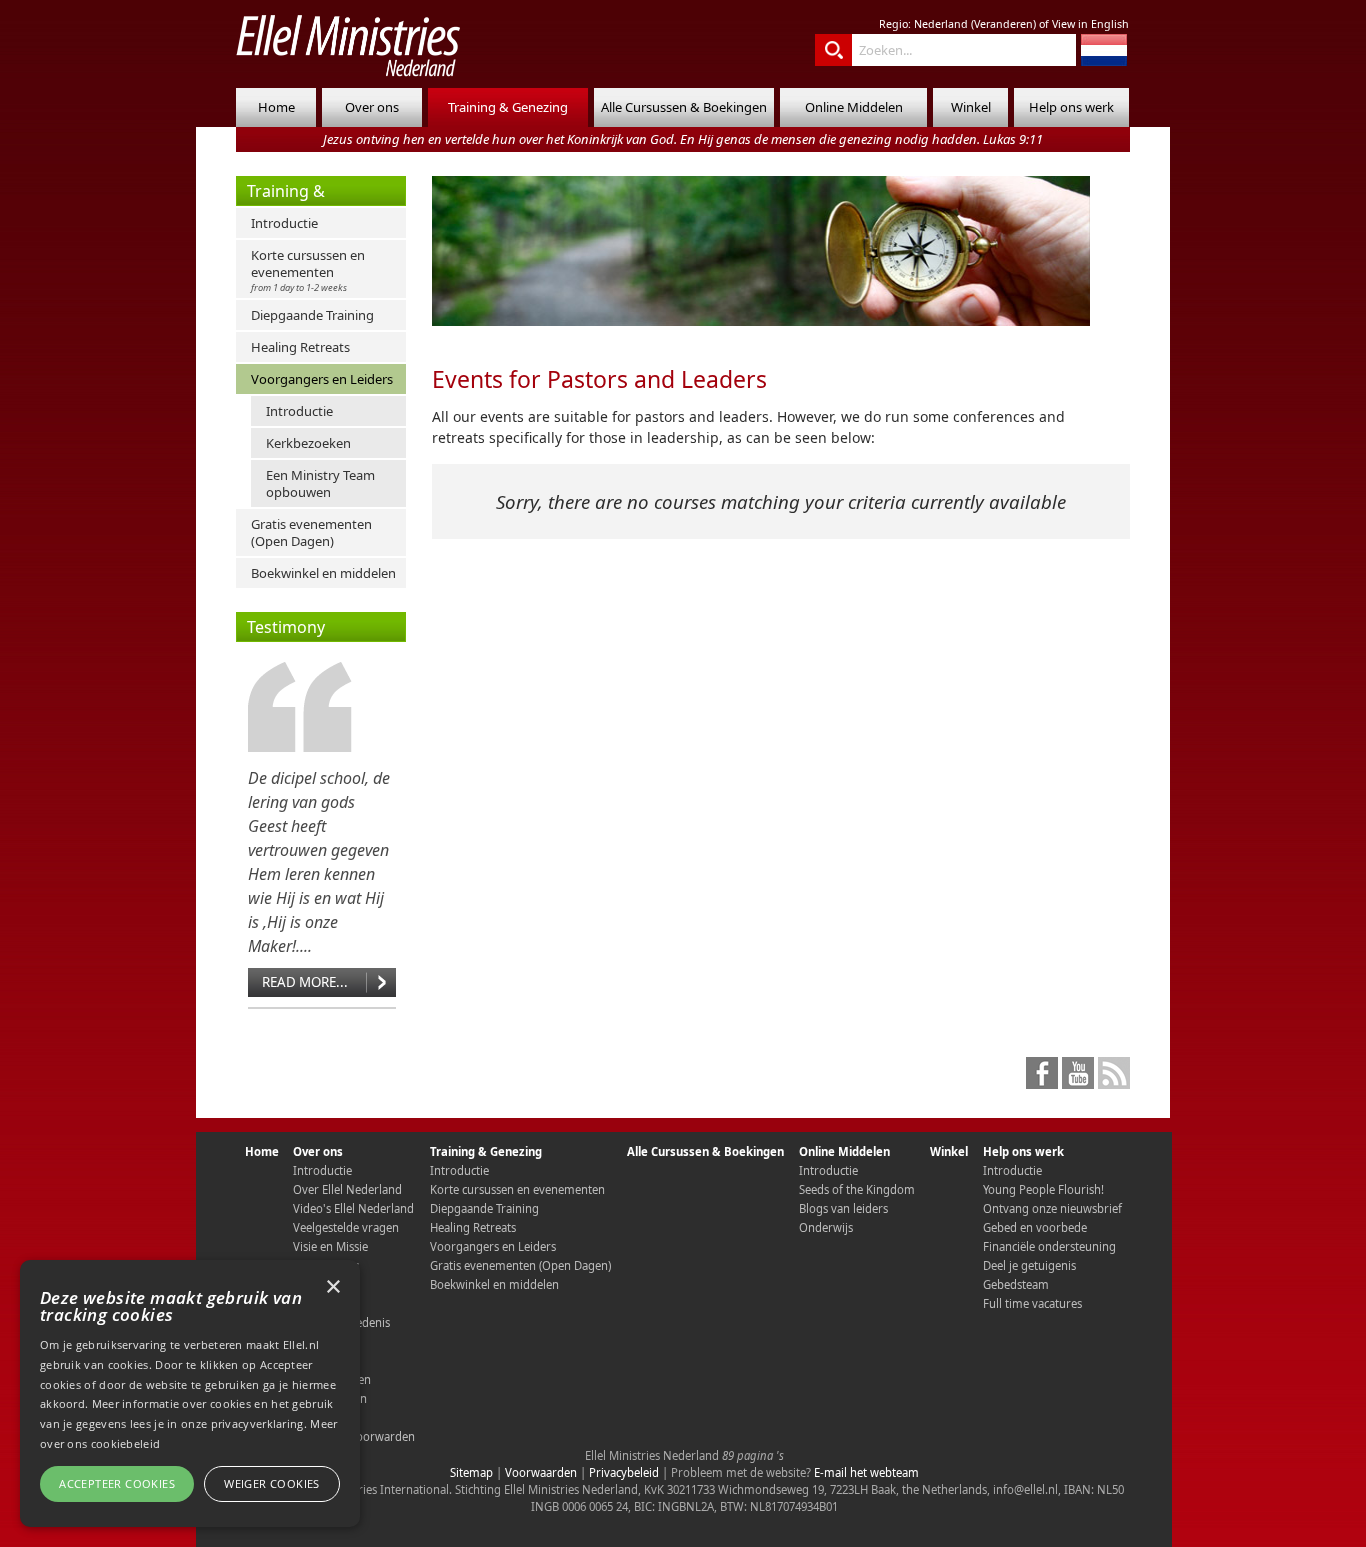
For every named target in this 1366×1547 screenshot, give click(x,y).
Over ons (372, 107)
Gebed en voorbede (1035, 1227)
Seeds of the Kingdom (857, 1189)
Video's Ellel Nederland (353, 1208)
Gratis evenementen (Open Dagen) (311, 532)
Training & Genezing (508, 107)
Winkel (971, 107)
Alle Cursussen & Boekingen (684, 107)
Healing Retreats (300, 347)
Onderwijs (826, 1227)
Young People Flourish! (1043, 1189)
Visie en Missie (330, 1246)
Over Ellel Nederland (347, 1189)
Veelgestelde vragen (346, 1227)
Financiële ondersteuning (1049, 1246)
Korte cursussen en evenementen (308, 270)
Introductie (284, 223)
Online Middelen (854, 107)
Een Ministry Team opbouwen (320, 483)
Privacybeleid (624, 1472)
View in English (1090, 24)
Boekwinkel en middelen (323, 573)
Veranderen (1003, 24)
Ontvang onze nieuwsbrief (1052, 1208)
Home (276, 107)
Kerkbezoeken (308, 443)
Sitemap (471, 1472)
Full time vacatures (1032, 1303)
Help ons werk (1071, 107)
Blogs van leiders (843, 1208)
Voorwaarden (541, 1472)
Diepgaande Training (312, 315)
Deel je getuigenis (1029, 1265)
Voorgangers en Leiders (322, 379)
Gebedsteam (1016, 1284)
